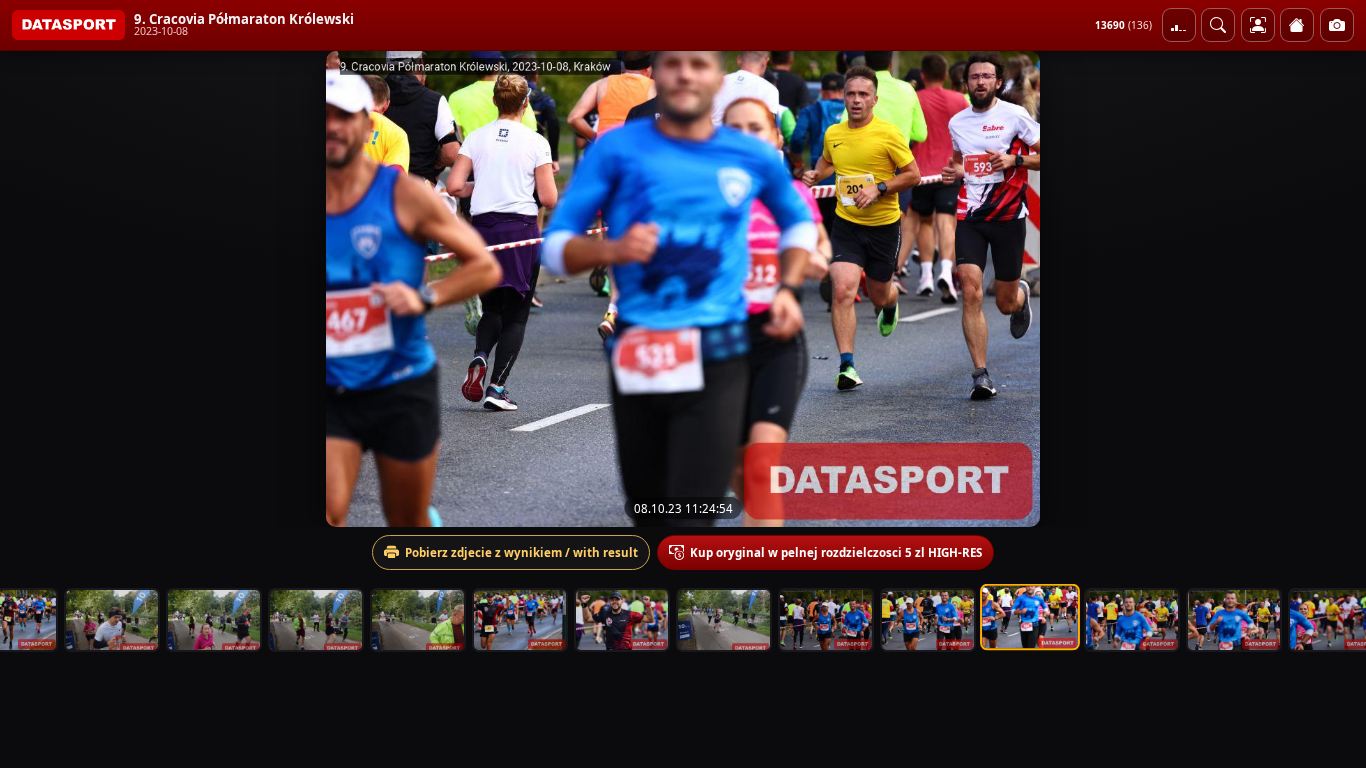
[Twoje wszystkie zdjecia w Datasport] (1258, 25)
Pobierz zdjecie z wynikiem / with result (521, 552)
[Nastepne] (1333, 289)
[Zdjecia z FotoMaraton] (1337, 25)
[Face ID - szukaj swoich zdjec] (1218, 25)
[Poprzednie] (33, 289)
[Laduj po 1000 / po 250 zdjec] (1179, 25)
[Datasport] (68, 25)
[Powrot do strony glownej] (1297, 25)
